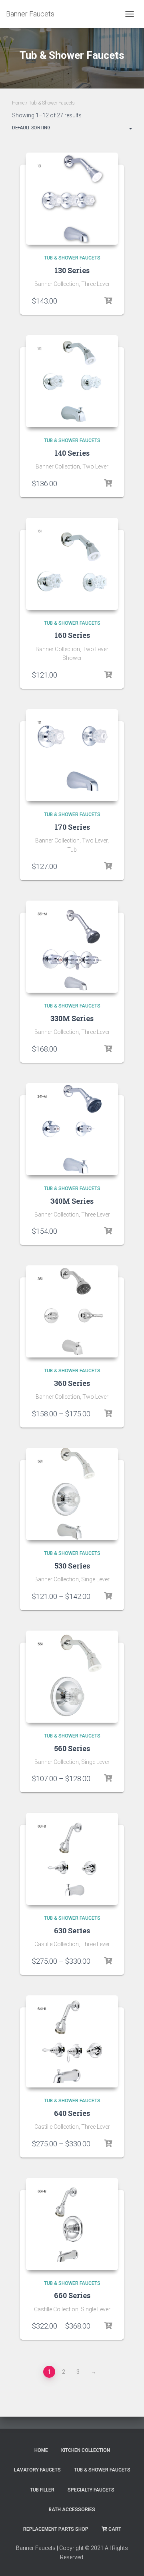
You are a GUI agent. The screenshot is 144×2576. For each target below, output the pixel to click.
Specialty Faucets (91, 2490)
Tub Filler (42, 2490)
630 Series (72, 1930)
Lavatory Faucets (37, 2470)
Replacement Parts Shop (56, 2529)
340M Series (72, 1201)
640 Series (72, 2113)
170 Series (72, 827)
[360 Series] (72, 1311)
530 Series (72, 1566)
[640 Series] (72, 2041)
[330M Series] (72, 947)
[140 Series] (72, 381)
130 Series (72, 270)
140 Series (72, 453)
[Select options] (108, 301)
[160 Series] (72, 564)
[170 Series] (72, 755)
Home (18, 103)
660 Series (72, 2295)
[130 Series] (72, 199)
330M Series (72, 1018)
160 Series (72, 635)
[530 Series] (72, 1494)
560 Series (72, 1748)
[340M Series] (72, 1129)
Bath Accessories (72, 2510)
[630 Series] (72, 1859)
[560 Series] (72, 1677)
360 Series (72, 1383)
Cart (115, 2529)
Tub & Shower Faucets (72, 258)
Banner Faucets (36, 2548)
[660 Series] (72, 2224)
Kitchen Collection (86, 2450)
